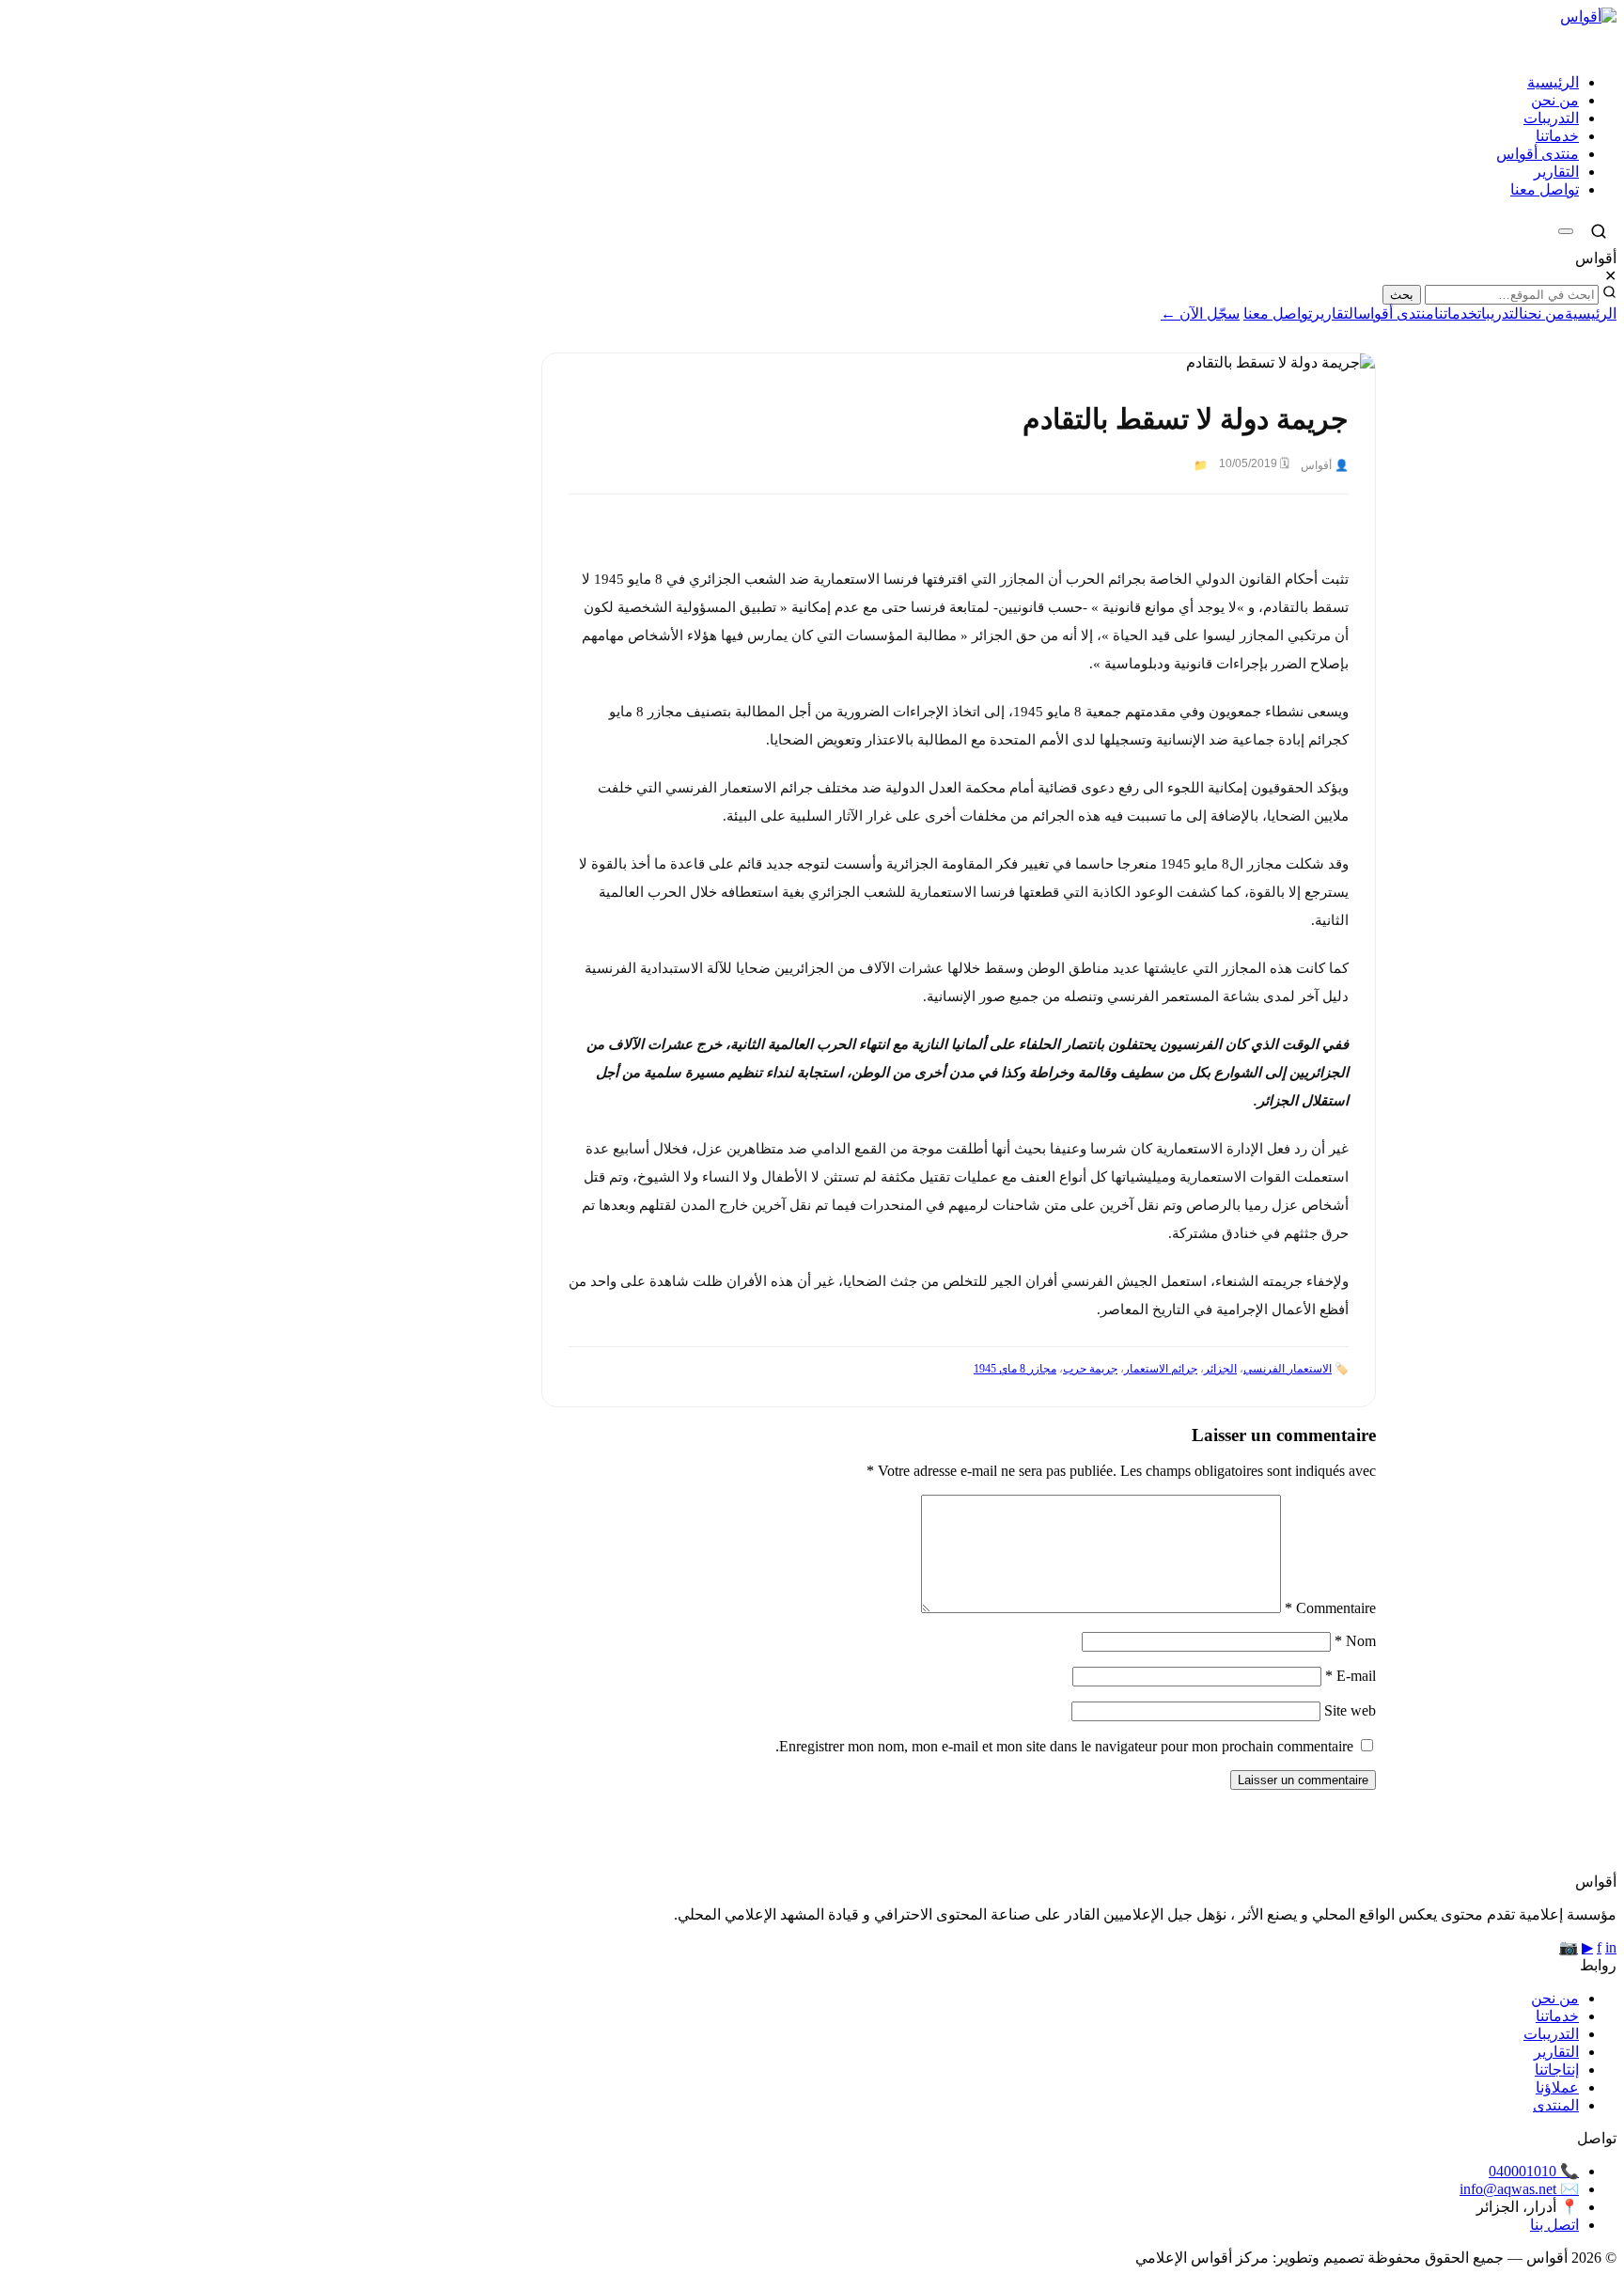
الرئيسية (1553, 82)
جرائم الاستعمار (1161, 1369)
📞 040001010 (1534, 2171)
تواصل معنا (1545, 189)
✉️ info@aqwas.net (1519, 2189)
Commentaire (1330, 1608)
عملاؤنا (1557, 2087)
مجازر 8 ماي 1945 (1015, 1369)
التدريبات (1551, 118)
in (1611, 1947)
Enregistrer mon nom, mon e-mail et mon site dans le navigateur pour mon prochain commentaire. (1064, 1746)
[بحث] (1599, 231)
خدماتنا (1557, 136)
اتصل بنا (1554, 2225)
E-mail (1351, 1676)
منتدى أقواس (1538, 154)
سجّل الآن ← (1200, 314)
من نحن (1555, 100)
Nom (1355, 1641)
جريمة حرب (1090, 1369)
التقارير (1556, 172)
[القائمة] (1566, 231)
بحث (1402, 295)
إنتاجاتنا (1557, 2070)
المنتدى (1556, 2105)
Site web (1350, 1710)
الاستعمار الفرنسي (1288, 1369)
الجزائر (1220, 1369)
